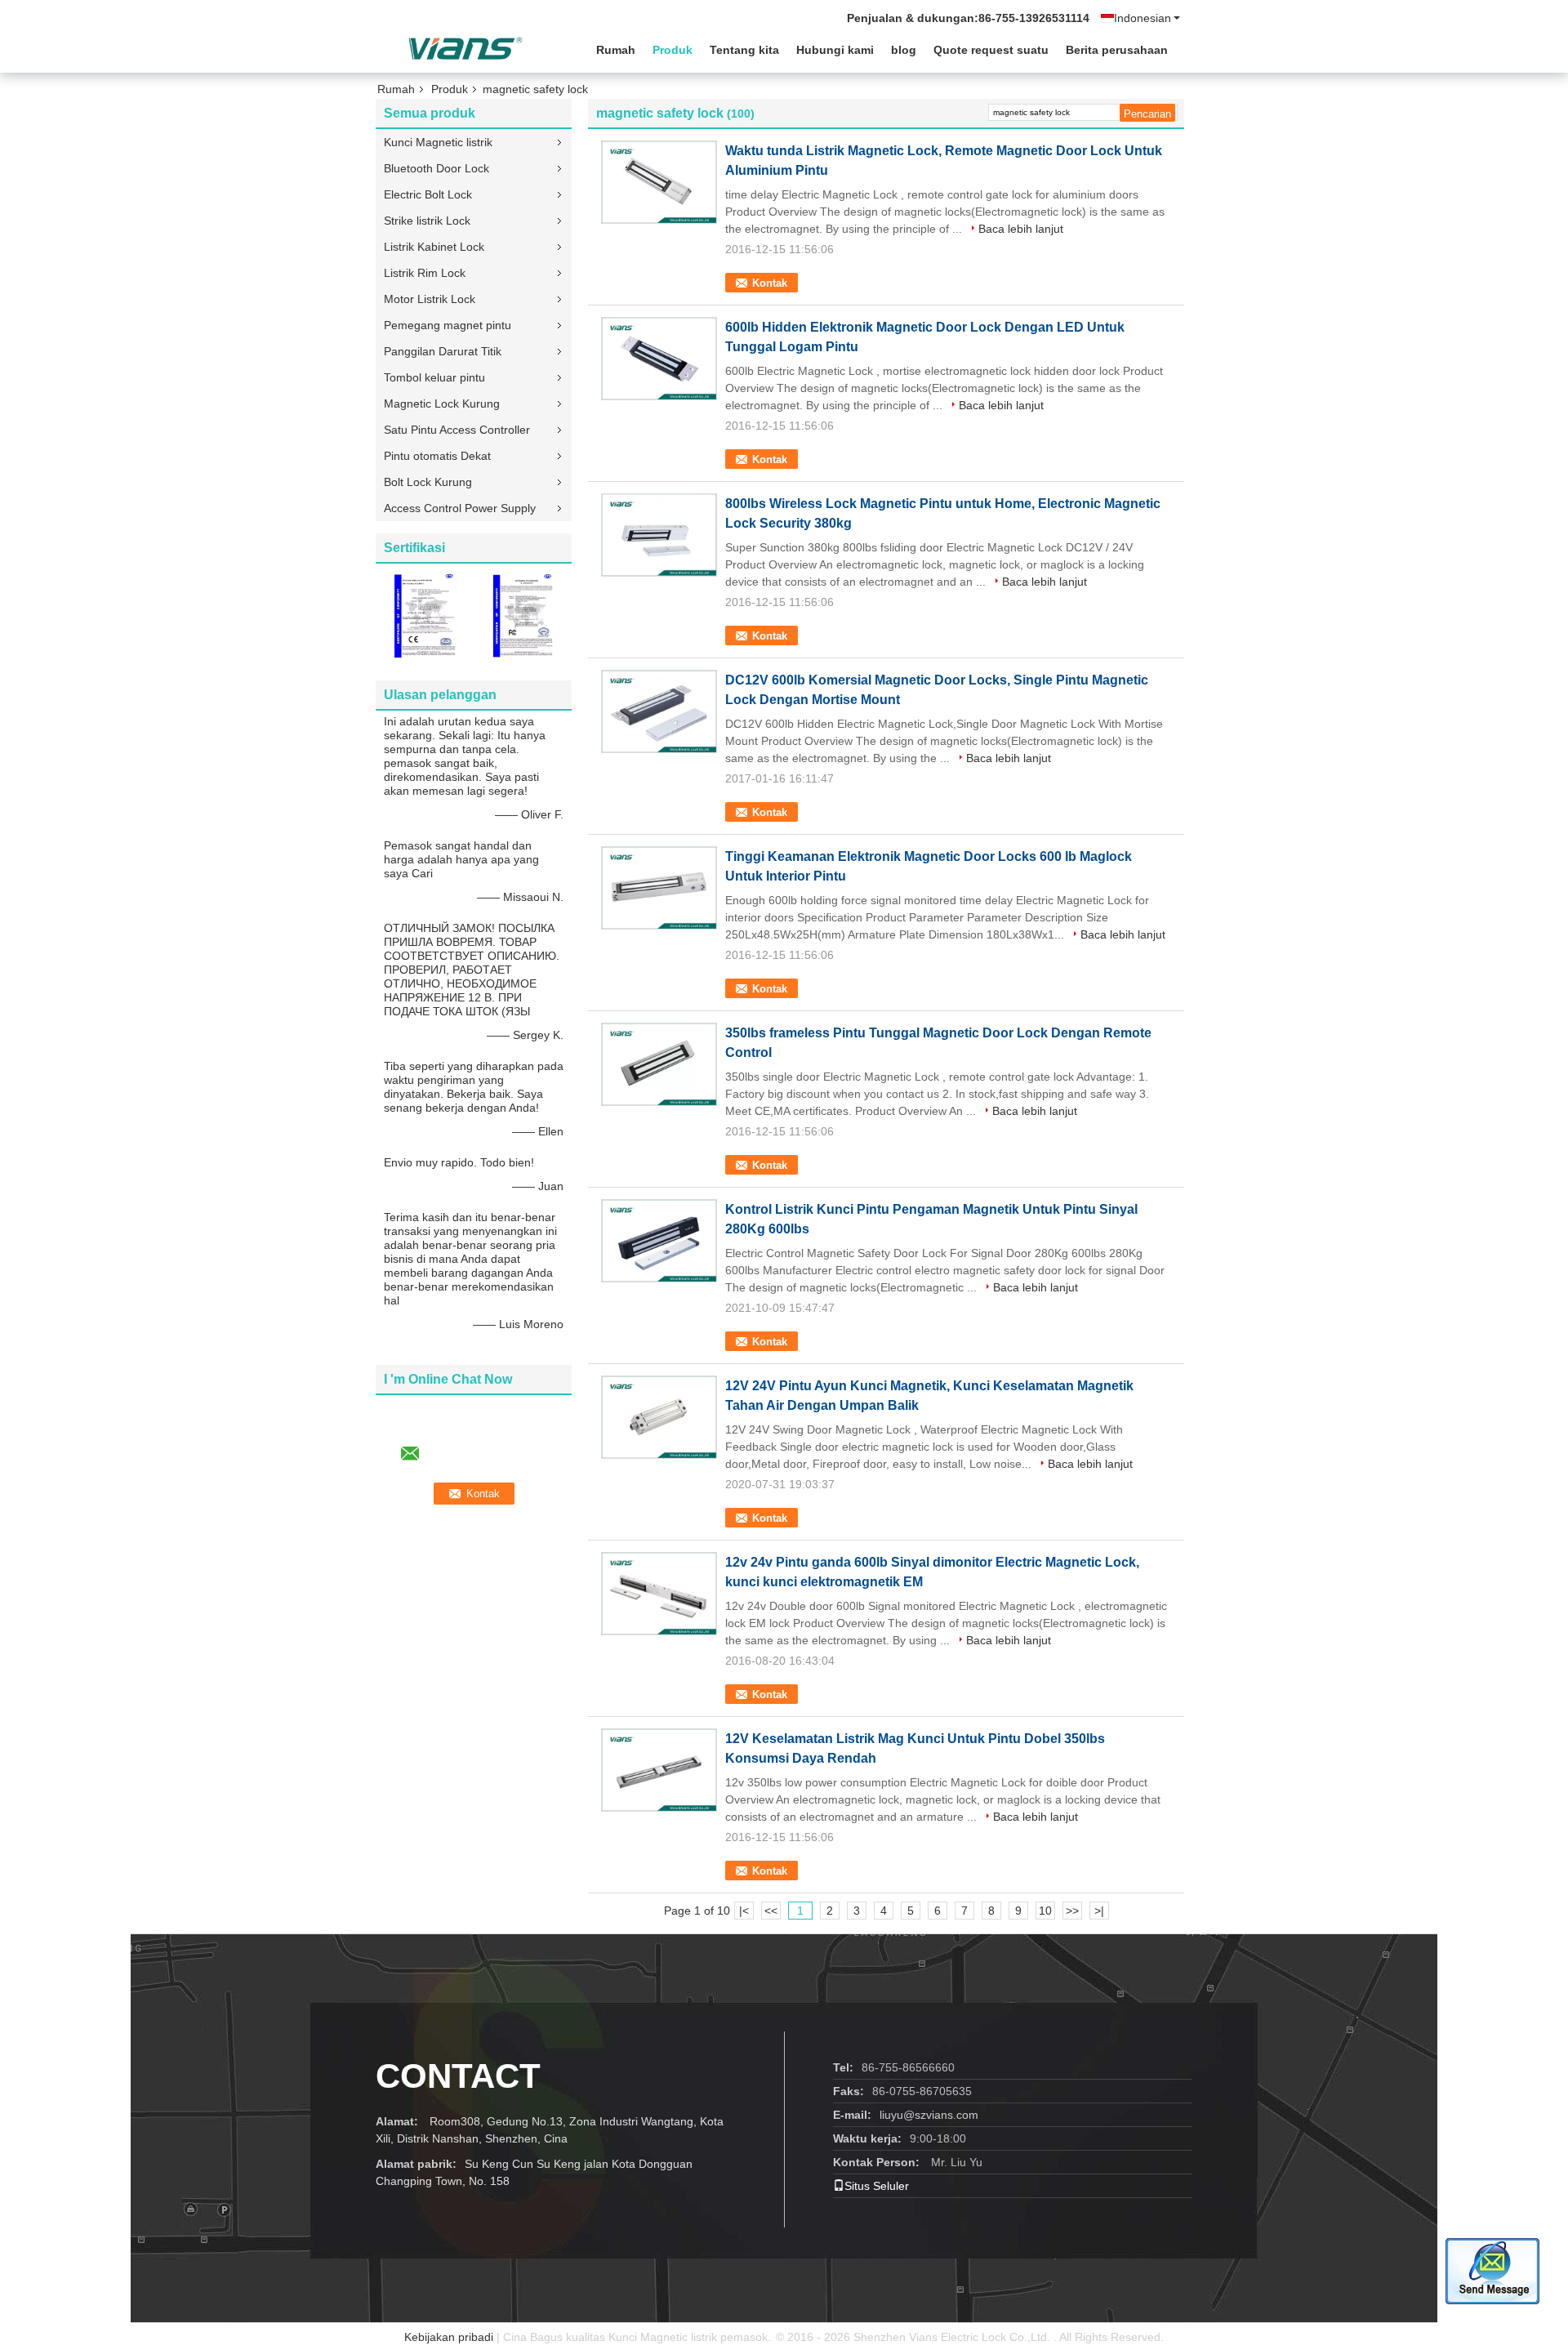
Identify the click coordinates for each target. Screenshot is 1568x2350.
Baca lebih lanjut (1021, 229)
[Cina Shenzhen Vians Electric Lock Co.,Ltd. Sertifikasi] (425, 615)
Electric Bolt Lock (428, 194)
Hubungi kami (835, 50)
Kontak (770, 283)
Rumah (616, 50)
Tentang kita (744, 50)
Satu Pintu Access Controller (457, 430)
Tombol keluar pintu (434, 377)
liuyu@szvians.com (929, 2115)
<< (771, 1911)
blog (904, 50)
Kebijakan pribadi (449, 2337)
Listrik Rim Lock (425, 273)
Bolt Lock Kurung (428, 482)
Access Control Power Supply (460, 508)
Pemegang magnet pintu (448, 325)
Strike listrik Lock (427, 221)
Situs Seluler (877, 2186)
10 (1045, 1911)
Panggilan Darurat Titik (443, 351)
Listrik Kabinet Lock (434, 247)
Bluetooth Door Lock (437, 168)
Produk (673, 50)
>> (1072, 1911)
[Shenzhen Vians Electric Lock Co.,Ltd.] (465, 48)
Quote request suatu (991, 50)
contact (458, 2076)
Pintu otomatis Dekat (437, 456)
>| (1099, 1911)
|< (744, 1911)
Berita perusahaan (1117, 50)
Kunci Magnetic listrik (438, 142)
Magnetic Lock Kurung (442, 404)
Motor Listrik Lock (430, 299)
